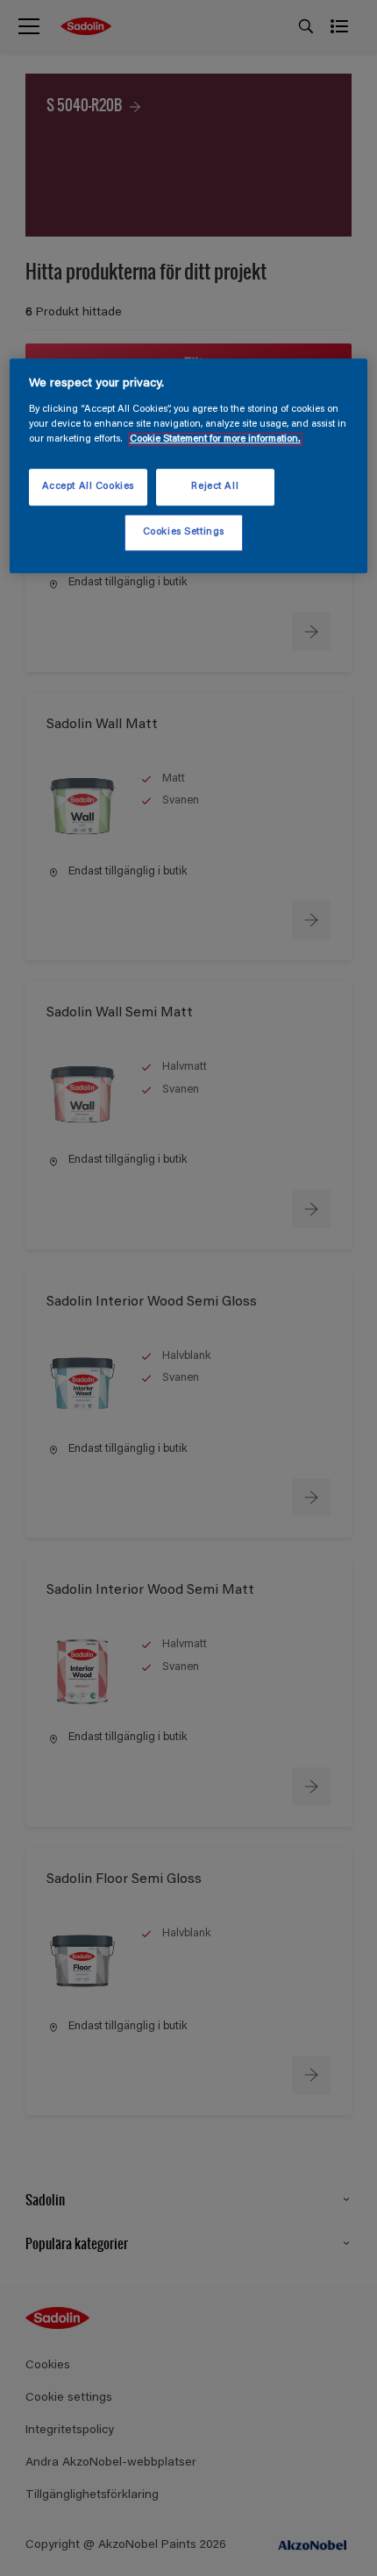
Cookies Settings (184, 532)
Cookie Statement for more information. (215, 439)
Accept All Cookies (88, 487)
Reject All (215, 487)
